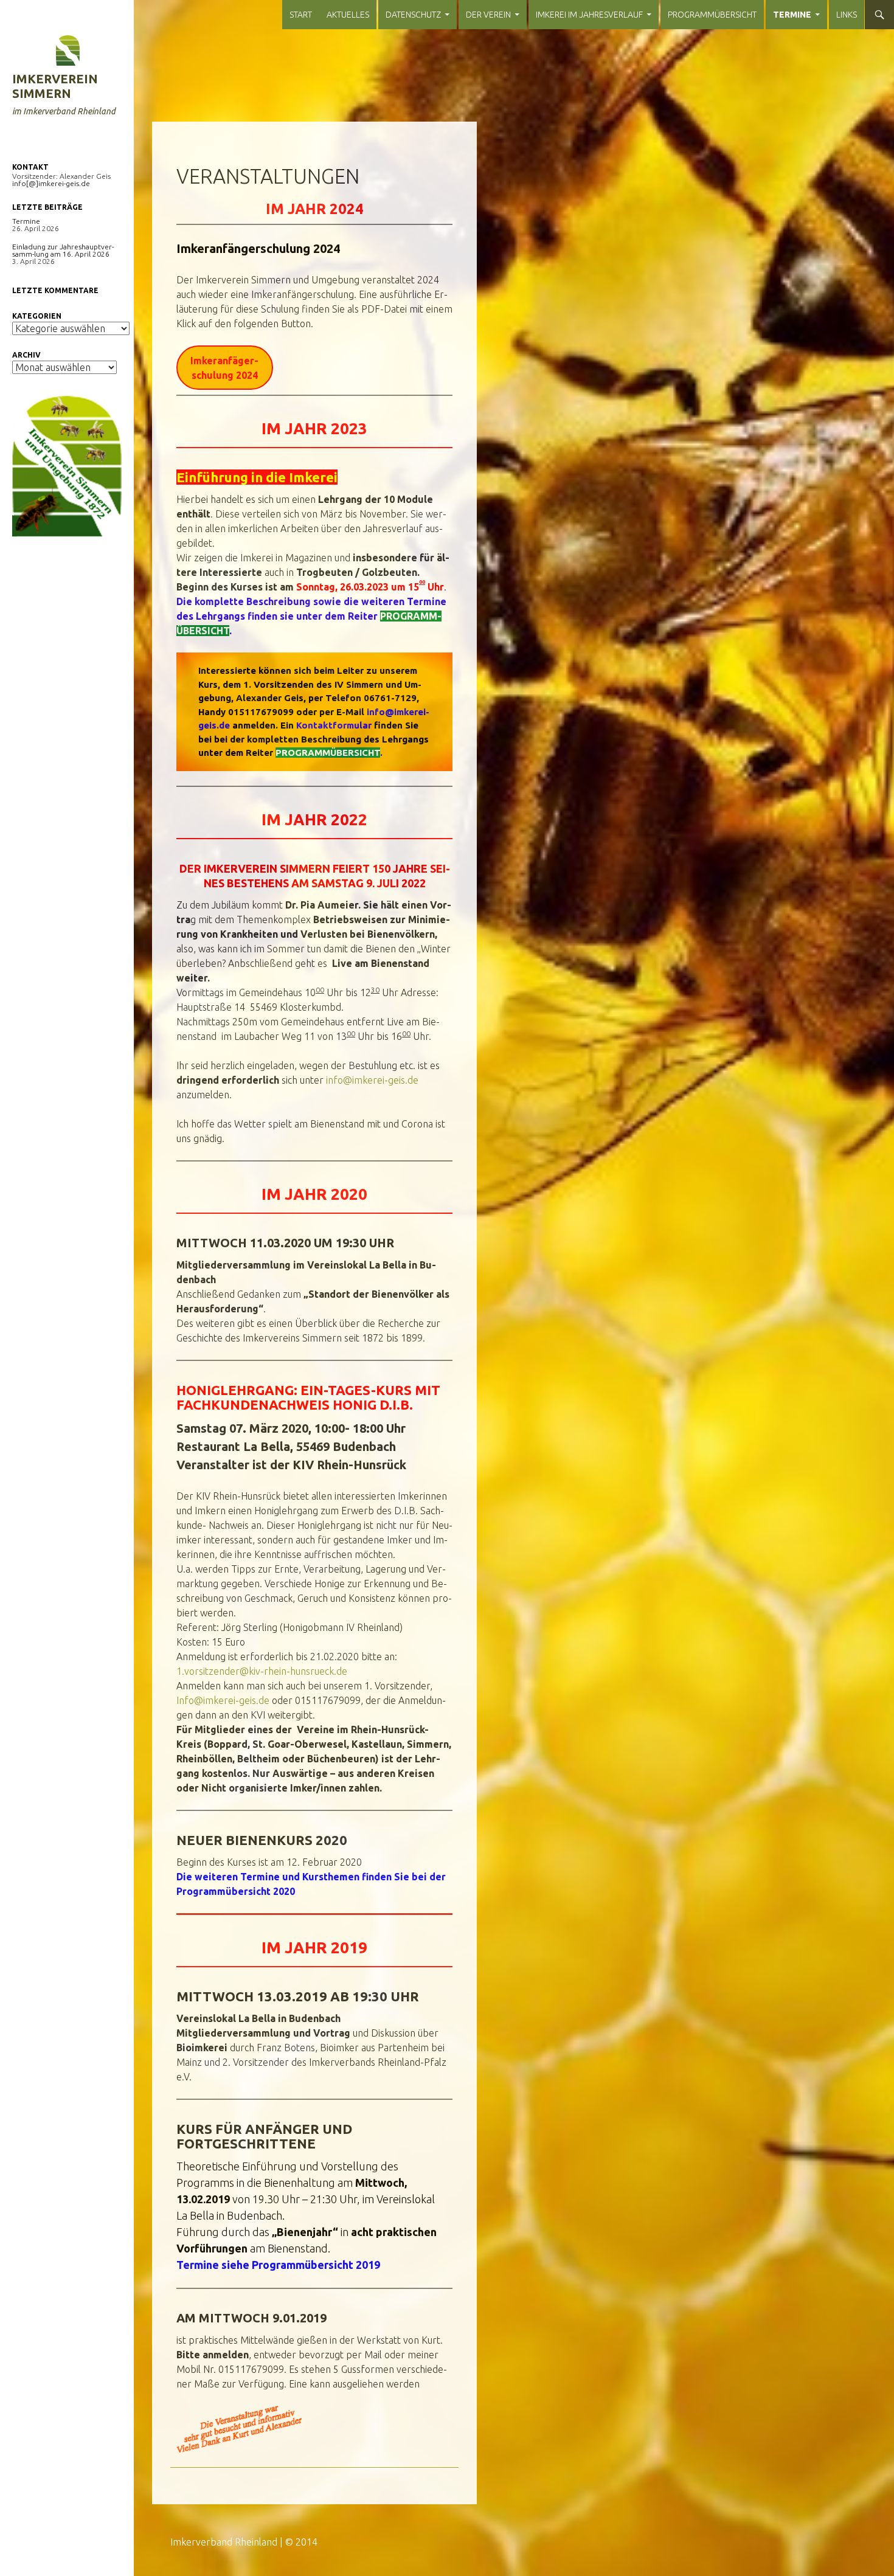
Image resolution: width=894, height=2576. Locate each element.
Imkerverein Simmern (55, 86)
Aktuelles (348, 15)
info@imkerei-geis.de (372, 1080)
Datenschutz (413, 15)
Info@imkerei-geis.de (223, 1700)
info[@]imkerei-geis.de (51, 183)
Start (301, 15)
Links (847, 15)
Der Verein (488, 15)
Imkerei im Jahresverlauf (589, 15)
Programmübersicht (712, 15)
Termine (792, 15)
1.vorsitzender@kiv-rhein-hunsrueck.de (262, 1671)
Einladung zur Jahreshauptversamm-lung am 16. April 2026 (63, 250)
